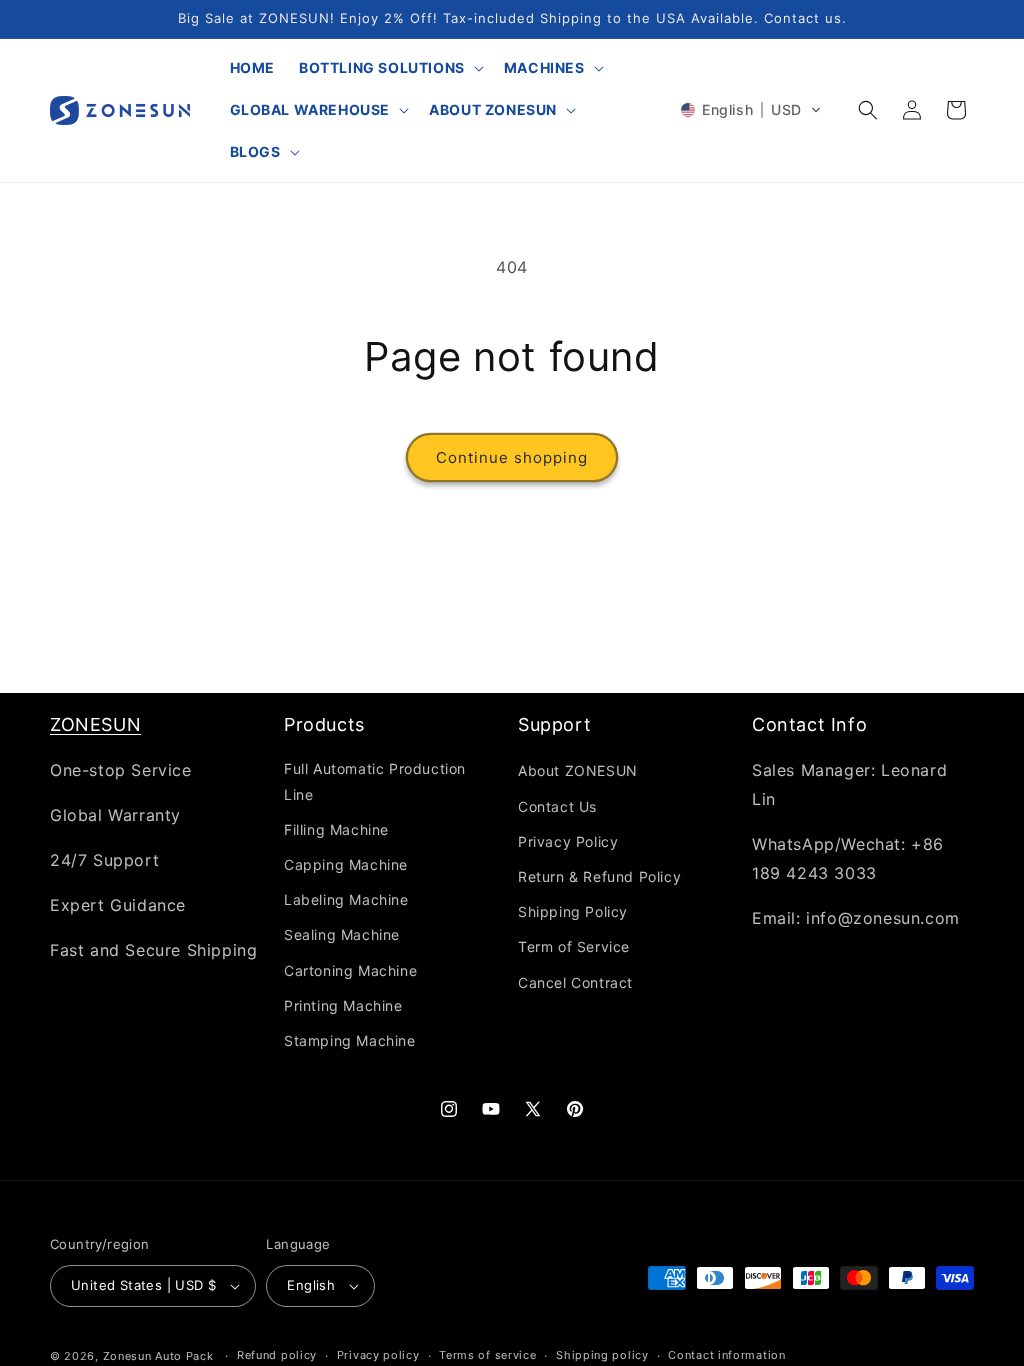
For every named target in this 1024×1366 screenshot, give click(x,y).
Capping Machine (346, 864)
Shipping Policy (573, 911)
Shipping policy (602, 1355)
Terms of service (487, 1355)
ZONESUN (95, 724)
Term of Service (574, 946)
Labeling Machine (346, 899)
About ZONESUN (578, 770)
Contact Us (557, 806)
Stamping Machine (350, 1040)
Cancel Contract (575, 982)
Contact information (726, 1355)
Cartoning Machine (350, 970)
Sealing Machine (342, 934)
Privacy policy (378, 1355)
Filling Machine (336, 829)
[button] (389, 68)
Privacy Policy (568, 841)
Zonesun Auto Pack (158, 1356)
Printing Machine (343, 1005)
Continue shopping (512, 457)
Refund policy (277, 1355)
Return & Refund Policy (599, 876)
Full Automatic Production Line (375, 781)
